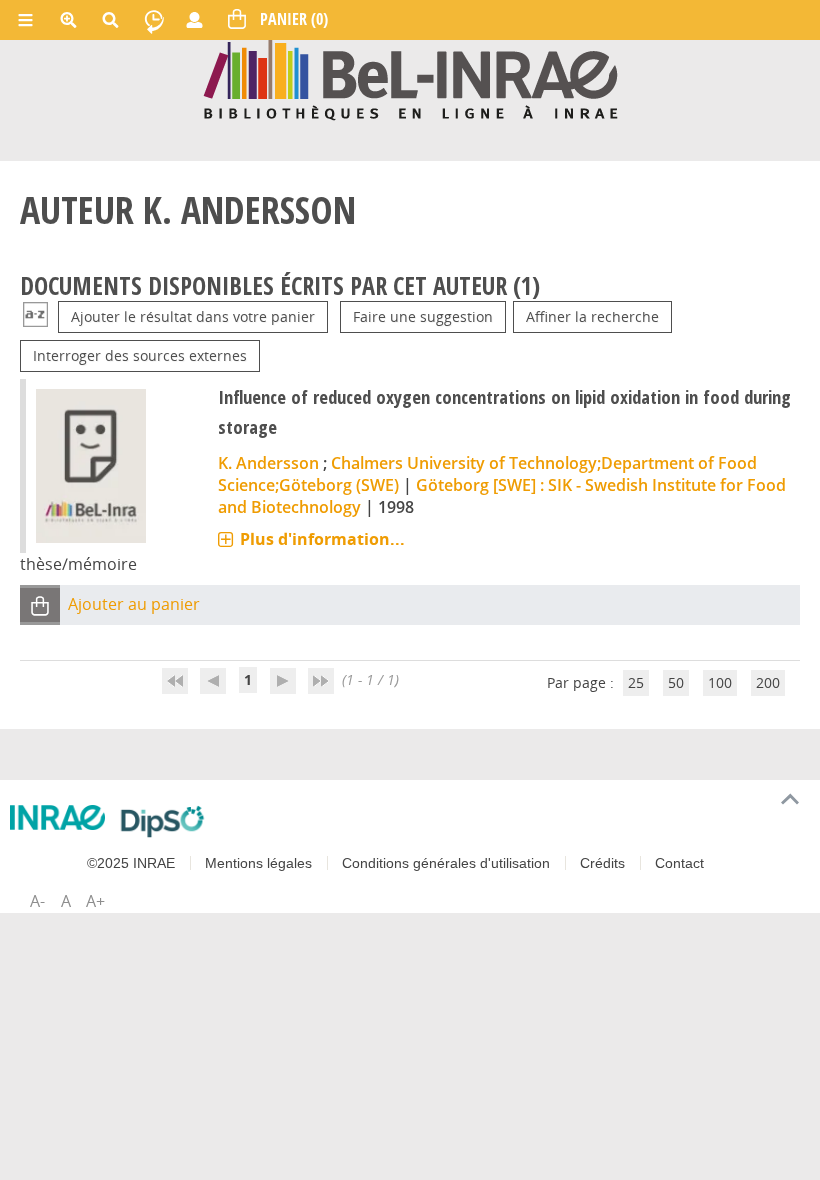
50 (676, 682)
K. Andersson (268, 463)
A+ (95, 901)
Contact (679, 863)
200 (768, 682)
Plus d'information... (322, 539)
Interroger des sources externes (140, 355)
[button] (40, 605)
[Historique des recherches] (154, 20)
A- (37, 901)
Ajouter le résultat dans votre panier (193, 316)
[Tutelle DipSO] (162, 821)
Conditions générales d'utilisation (446, 863)
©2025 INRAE (131, 863)
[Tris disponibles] (35, 316)
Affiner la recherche (592, 316)
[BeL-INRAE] (410, 78)
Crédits (602, 863)
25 (636, 682)
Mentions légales (258, 863)
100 (720, 682)
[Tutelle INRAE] (57, 817)
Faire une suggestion (423, 316)
